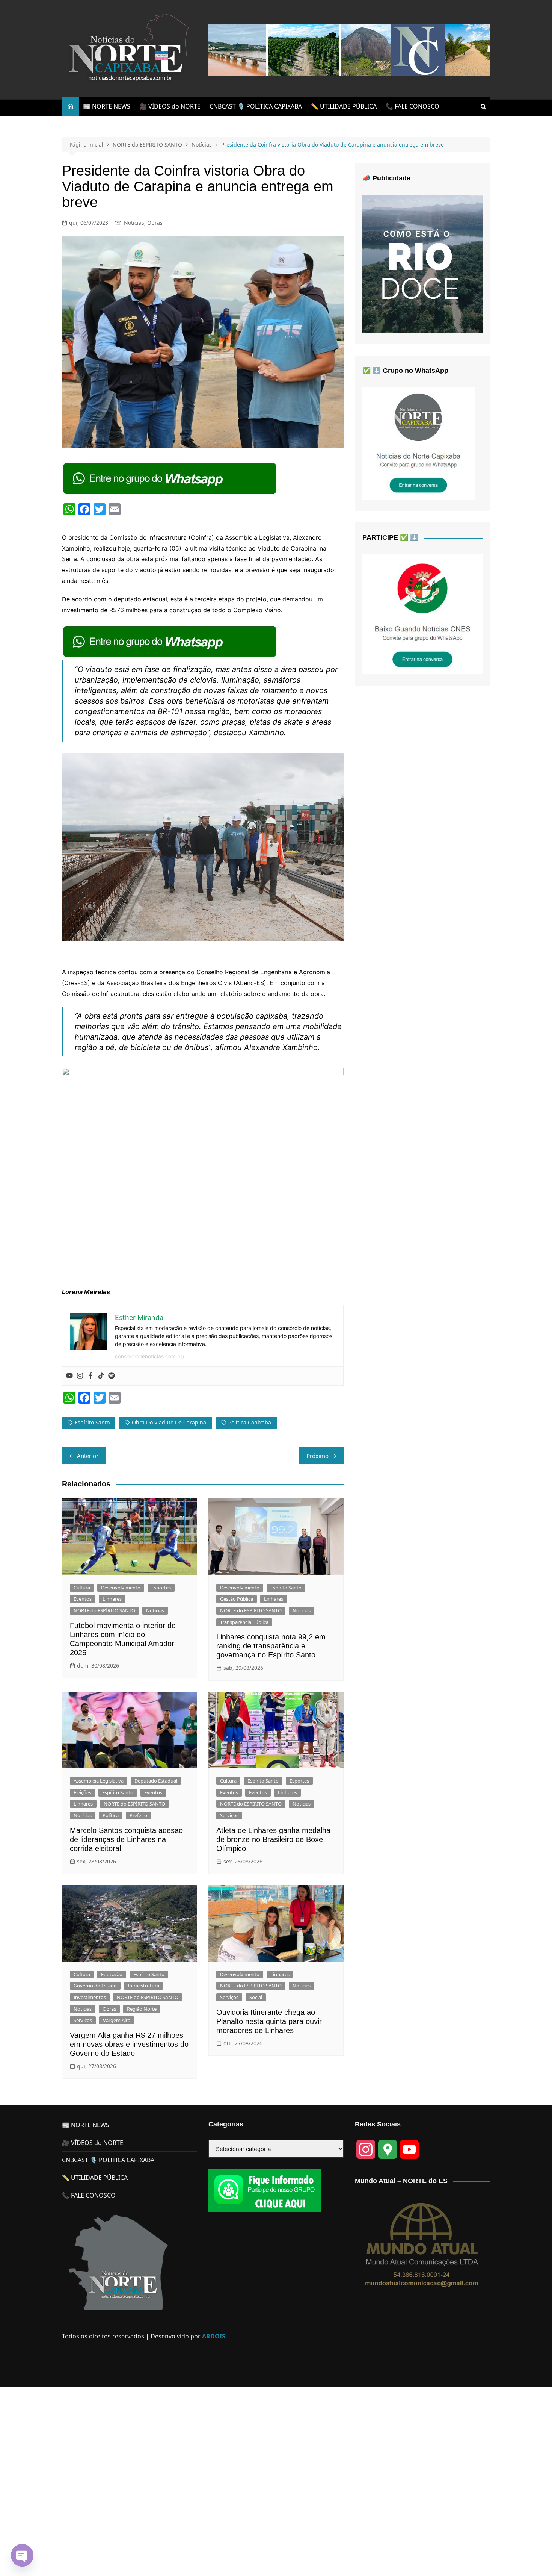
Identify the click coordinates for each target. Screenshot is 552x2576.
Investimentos (90, 1997)
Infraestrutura (143, 1986)
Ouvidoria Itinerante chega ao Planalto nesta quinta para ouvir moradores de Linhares (269, 2021)
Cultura (82, 1588)
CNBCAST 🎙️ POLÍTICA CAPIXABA (256, 106)
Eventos (83, 1599)
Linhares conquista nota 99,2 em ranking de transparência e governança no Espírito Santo (271, 1646)
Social (256, 1997)
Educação (112, 1974)
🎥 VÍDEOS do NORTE (170, 106)
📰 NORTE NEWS (107, 106)
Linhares (112, 1599)
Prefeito (138, 1815)
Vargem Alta (117, 2020)
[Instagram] (80, 1376)
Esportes (161, 1588)
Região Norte (142, 2009)
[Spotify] (112, 1376)
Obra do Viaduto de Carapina (169, 1422)
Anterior (88, 1456)
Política (111, 1815)
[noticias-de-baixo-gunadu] (422, 613)
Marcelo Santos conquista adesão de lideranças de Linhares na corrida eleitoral (126, 1839)
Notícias (134, 223)
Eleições (82, 1792)
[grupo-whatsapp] (170, 478)
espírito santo (92, 1422)
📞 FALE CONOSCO (412, 106)
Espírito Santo (286, 1588)
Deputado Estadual (156, 1781)
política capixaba (250, 1422)
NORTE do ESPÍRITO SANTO (104, 1610)
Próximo (317, 1456)
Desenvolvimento (121, 1588)
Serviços (229, 1815)
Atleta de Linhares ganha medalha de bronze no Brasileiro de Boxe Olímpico (273, 1839)
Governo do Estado (95, 1986)
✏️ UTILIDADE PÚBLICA (344, 106)
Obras (155, 223)
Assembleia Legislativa (99, 1781)
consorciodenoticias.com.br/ (150, 1356)
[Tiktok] (101, 1376)
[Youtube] (69, 1376)
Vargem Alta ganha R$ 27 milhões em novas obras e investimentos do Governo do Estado (129, 2044)
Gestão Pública (237, 1599)
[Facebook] (90, 1376)
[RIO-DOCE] (422, 263)
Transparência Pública (244, 1622)
